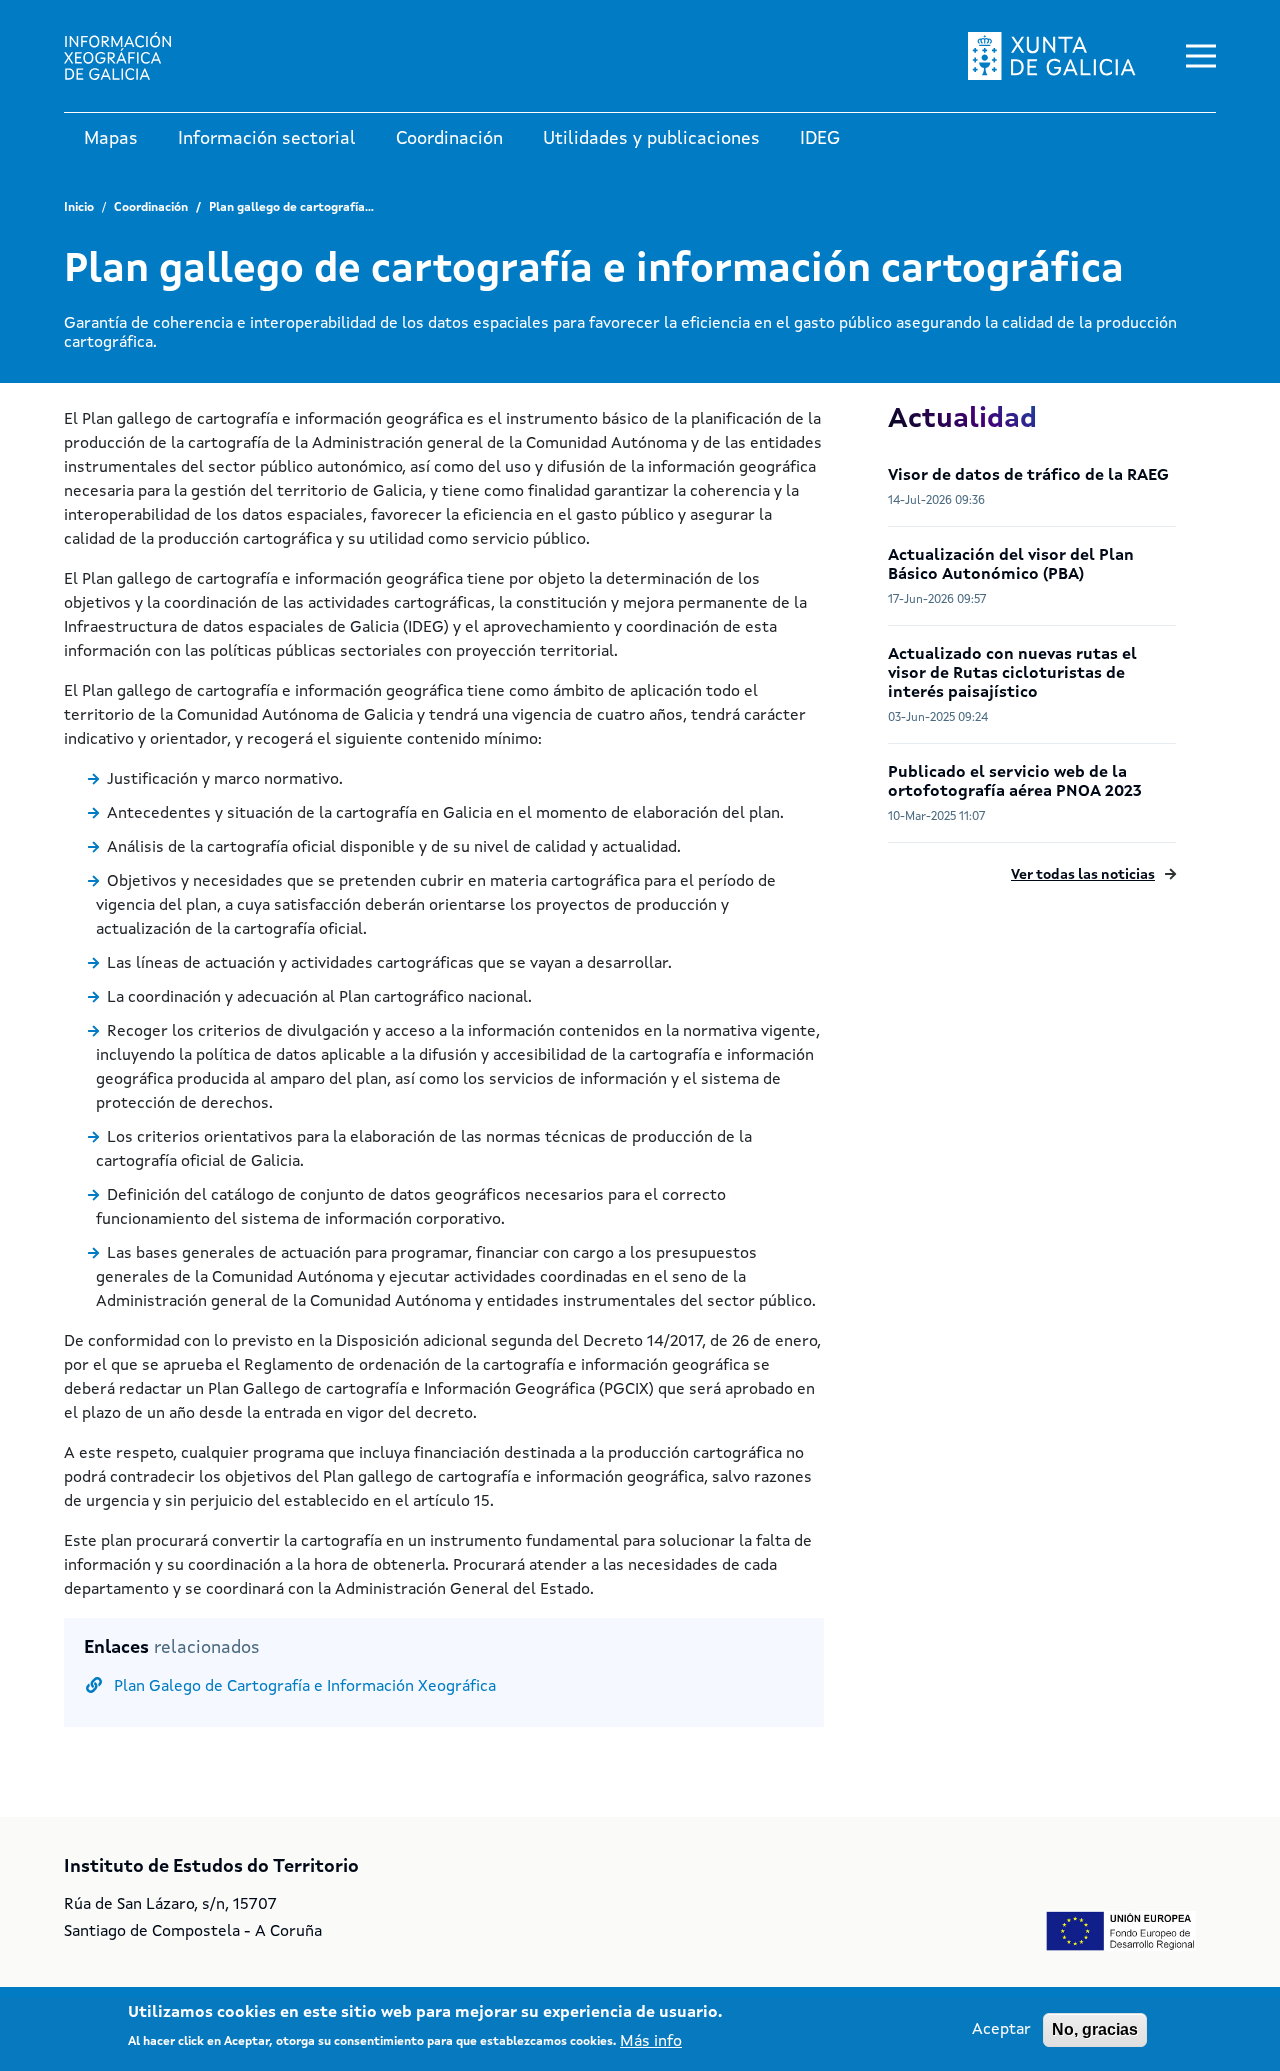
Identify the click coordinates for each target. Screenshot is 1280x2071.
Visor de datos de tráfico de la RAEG (1028, 476)
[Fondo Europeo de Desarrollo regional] (1121, 1931)
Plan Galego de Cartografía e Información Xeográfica (305, 1687)
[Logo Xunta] (134, 56)
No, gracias (1095, 2029)
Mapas (111, 139)
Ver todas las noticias (1083, 875)
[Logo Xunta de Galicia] (1052, 56)
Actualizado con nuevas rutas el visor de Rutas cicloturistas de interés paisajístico (1012, 674)
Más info (651, 2041)
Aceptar (1001, 2030)
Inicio (79, 208)
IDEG (820, 139)
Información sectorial (267, 139)
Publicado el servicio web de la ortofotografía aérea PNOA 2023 (1015, 782)
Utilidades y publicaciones (651, 139)
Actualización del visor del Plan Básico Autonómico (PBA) (1011, 565)
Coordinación (449, 139)
